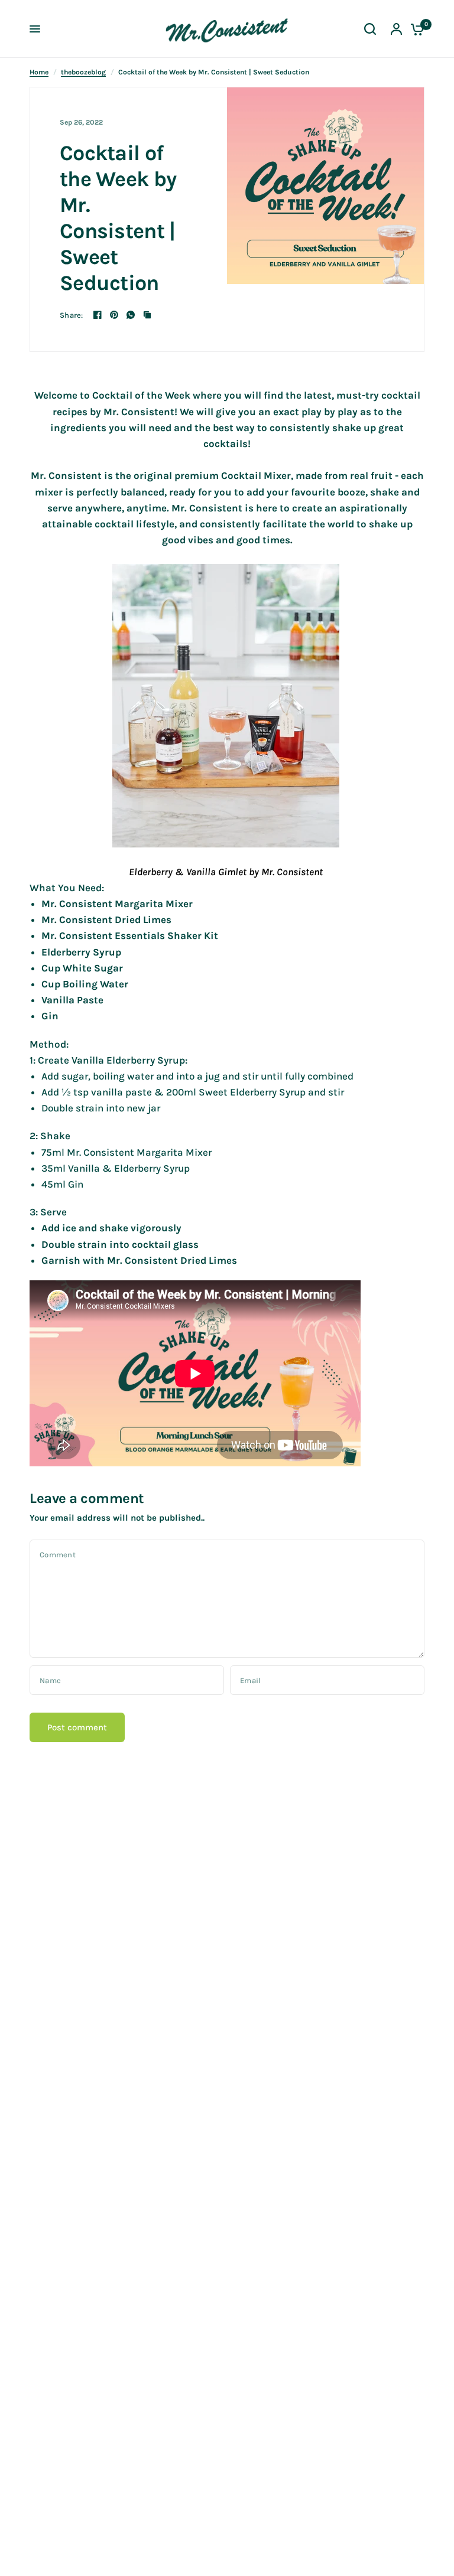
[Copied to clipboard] (147, 315)
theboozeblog (83, 72)
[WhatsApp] (131, 315)
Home (39, 72)
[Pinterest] (114, 315)
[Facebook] (98, 315)
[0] (414, 29)
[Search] (370, 29)
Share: (72, 315)
